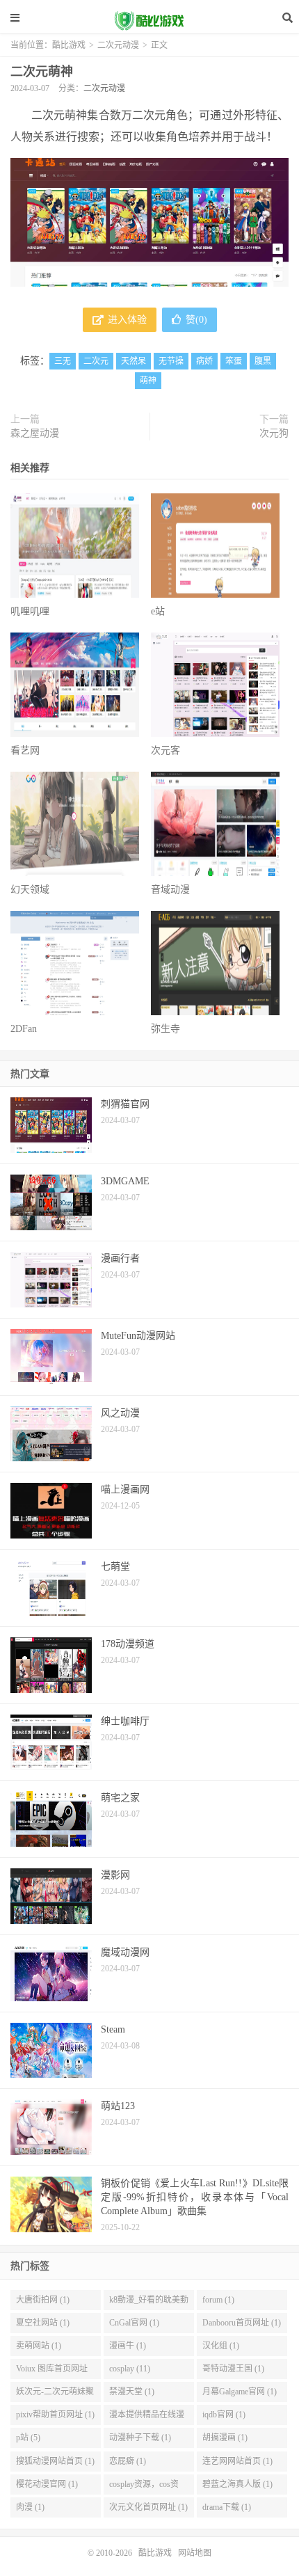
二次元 (96, 361)
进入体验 (126, 320)
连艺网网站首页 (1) (237, 2461)
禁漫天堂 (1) (132, 2392)
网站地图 (195, 2553)
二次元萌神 (42, 72)
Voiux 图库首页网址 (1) (52, 2371)
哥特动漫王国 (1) (233, 2369)
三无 (63, 361)
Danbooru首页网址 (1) (242, 2323)
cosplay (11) (130, 2369)
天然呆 (134, 361)
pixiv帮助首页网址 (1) (55, 2415)
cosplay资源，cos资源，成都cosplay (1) (144, 2487)
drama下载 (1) (227, 2507)
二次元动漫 (118, 45)
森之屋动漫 (35, 433)
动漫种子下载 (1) (140, 2438)
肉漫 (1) (30, 2507)
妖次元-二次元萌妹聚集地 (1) (55, 2394)
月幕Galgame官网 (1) (240, 2392)
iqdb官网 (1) (224, 2415)
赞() (196, 320)
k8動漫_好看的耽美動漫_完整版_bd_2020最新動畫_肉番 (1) (149, 2303)
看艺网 (25, 750)
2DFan (24, 1029)
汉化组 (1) (221, 2346)
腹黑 (263, 361)
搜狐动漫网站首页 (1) (55, 2461)
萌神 (148, 381)
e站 (158, 611)
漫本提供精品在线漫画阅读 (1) (147, 2417)
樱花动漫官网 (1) (47, 2484)
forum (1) (218, 2300)
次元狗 (274, 433)
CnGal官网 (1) (134, 2323)
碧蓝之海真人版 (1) (237, 2484)
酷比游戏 (149, 21)
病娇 (204, 361)
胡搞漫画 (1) (225, 2438)
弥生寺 (165, 1029)
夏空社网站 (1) (43, 2323)
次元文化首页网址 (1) (148, 2507)
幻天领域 (30, 890)
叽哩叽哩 (30, 611)
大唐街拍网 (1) (43, 2300)
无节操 (171, 361)
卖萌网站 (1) (39, 2346)
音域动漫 (170, 890)
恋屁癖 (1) (128, 2461)
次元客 (165, 750)
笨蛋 (234, 361)
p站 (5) (28, 2438)
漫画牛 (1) (128, 2346)
